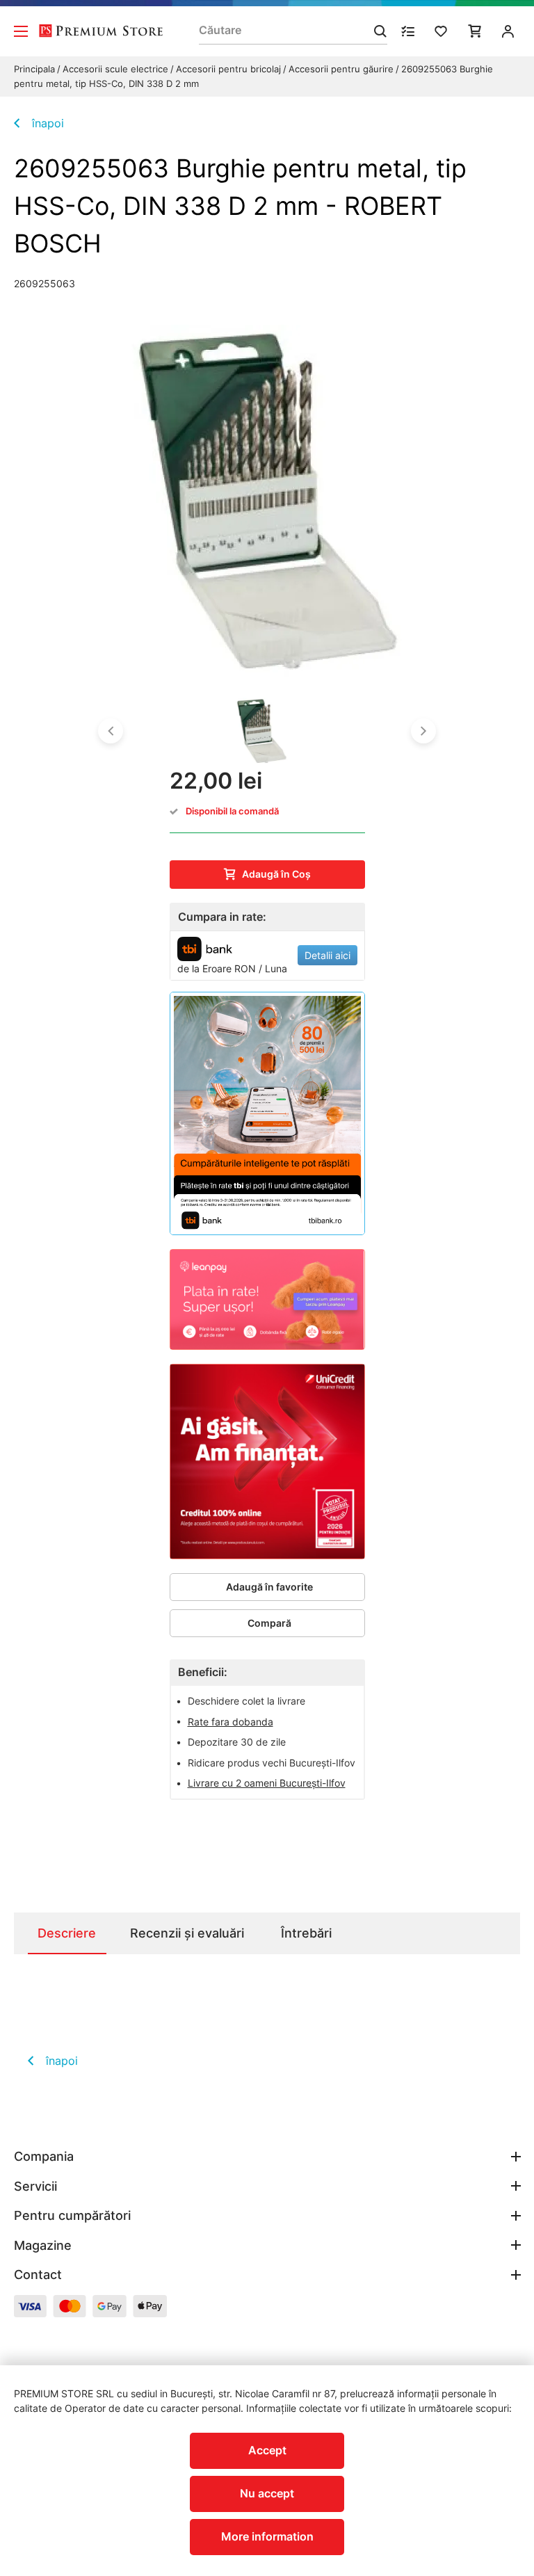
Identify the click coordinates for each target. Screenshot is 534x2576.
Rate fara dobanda (230, 1722)
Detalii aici (327, 955)
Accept (267, 2450)
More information (267, 2536)
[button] (111, 731)
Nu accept (267, 2493)
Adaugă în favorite (269, 1587)
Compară (269, 1623)
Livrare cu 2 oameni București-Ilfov (267, 1783)
